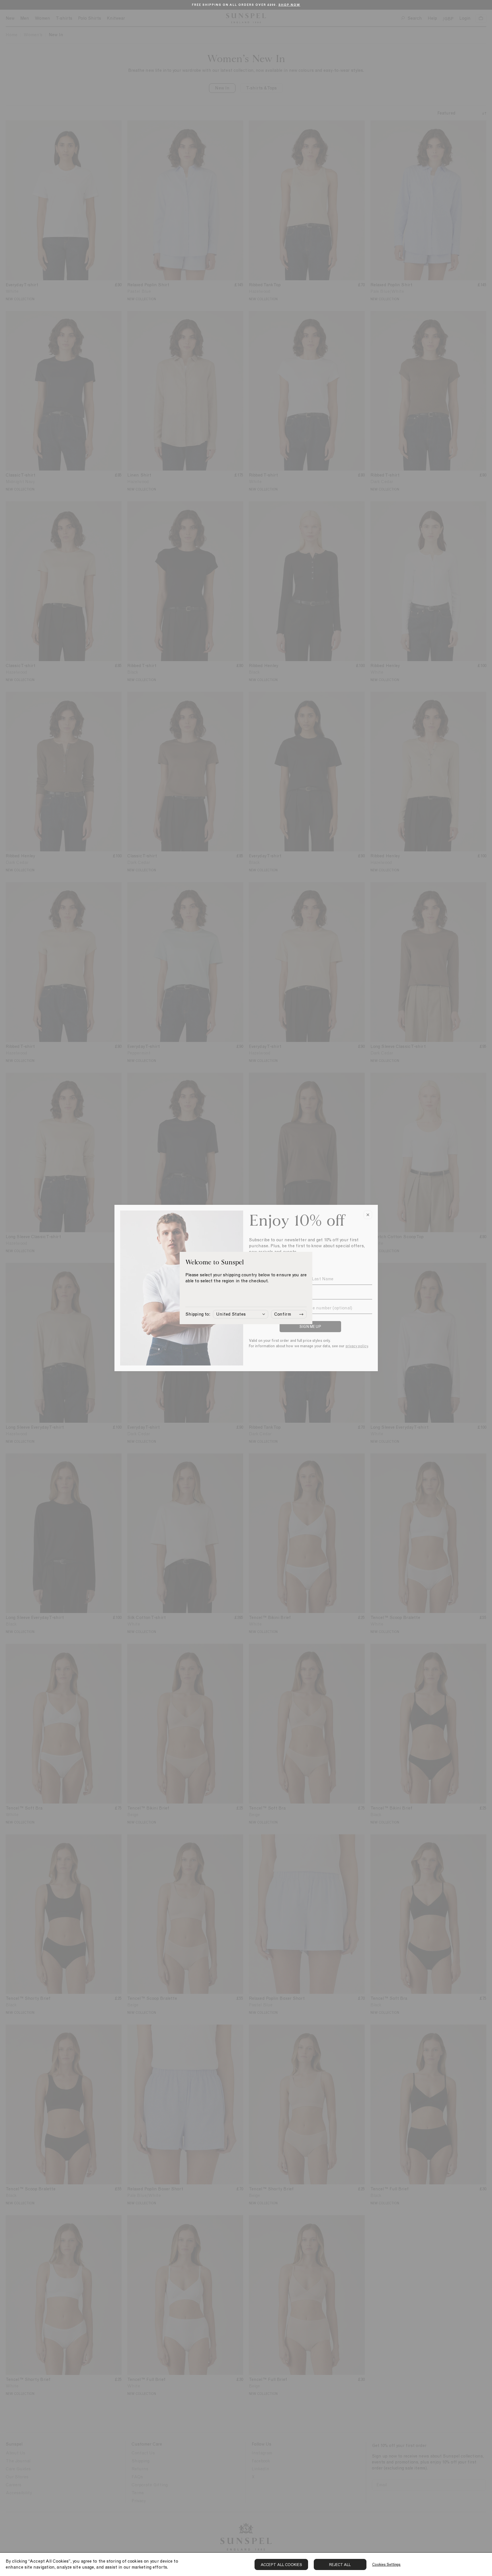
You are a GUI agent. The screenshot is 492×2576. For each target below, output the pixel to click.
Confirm (283, 1314)
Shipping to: (198, 1314)
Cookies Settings (386, 2564)
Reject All (340, 2565)
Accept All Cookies (281, 2565)
